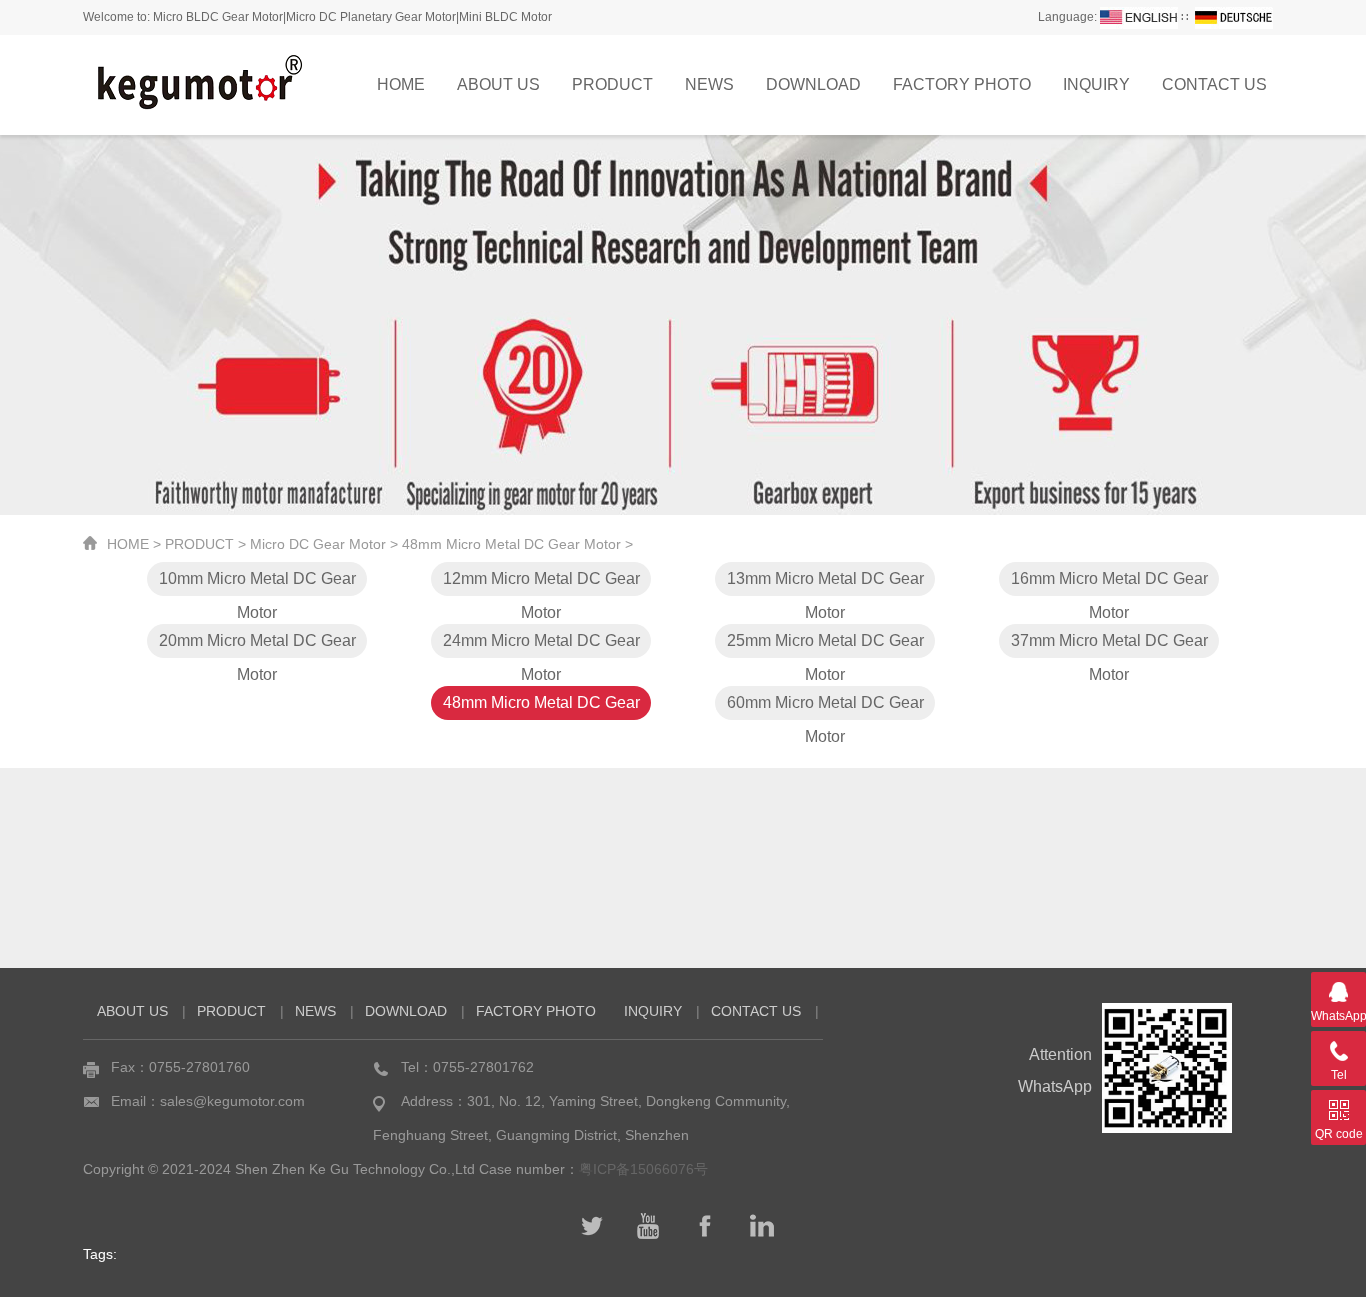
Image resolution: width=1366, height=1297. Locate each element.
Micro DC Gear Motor (318, 544)
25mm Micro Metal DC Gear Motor (825, 645)
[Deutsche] (1234, 17)
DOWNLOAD (813, 84)
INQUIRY (1096, 84)
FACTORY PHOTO (962, 84)
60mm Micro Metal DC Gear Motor (825, 707)
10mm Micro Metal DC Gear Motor (257, 583)
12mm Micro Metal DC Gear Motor (541, 583)
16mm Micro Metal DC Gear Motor (1109, 583)
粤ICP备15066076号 (643, 1169)
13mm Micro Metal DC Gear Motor (825, 583)
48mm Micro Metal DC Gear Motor (511, 544)
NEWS (709, 84)
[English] (1139, 17)
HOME (401, 84)
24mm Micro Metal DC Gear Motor (541, 645)
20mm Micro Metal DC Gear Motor (257, 645)
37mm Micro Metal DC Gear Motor (1109, 645)
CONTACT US (1214, 84)
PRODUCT (612, 84)
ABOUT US (498, 84)
